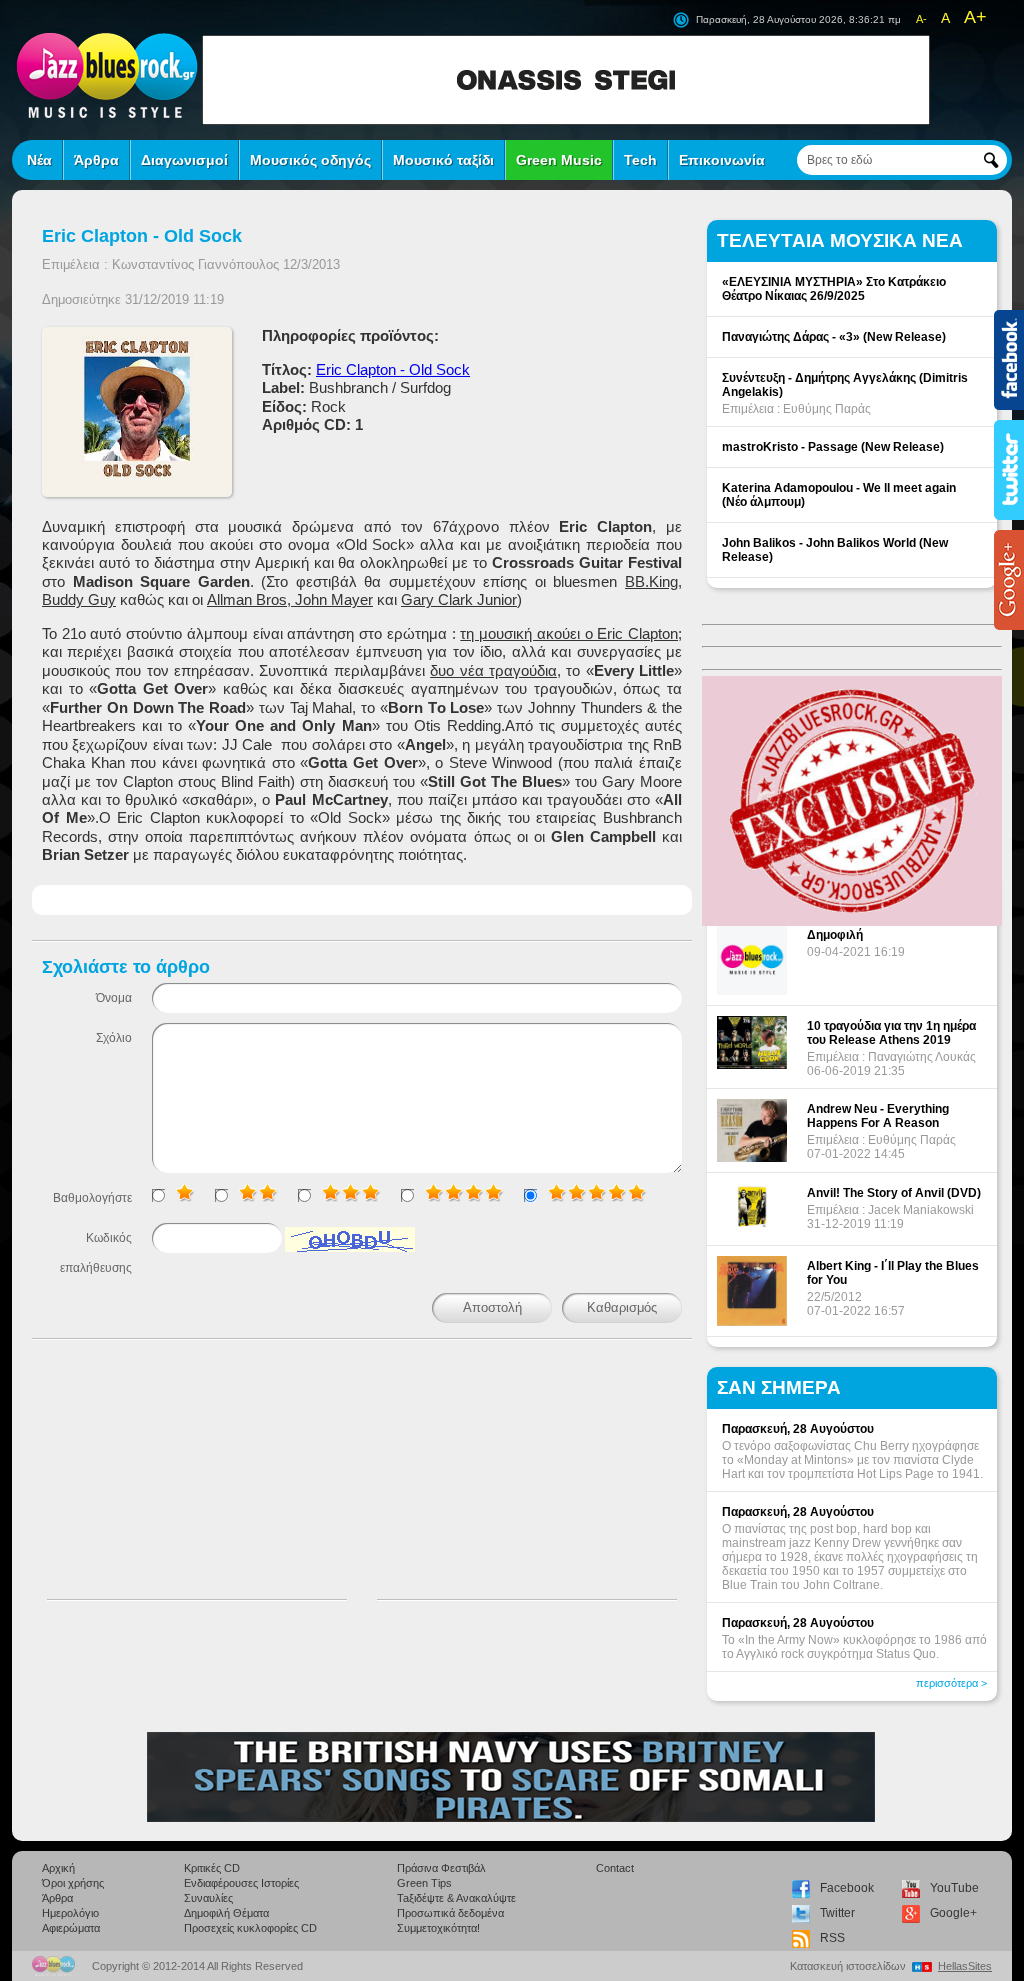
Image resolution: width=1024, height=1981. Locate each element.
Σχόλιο (114, 1038)
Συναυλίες (208, 1898)
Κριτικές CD (212, 1868)
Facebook (847, 1888)
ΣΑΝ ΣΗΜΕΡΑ (779, 1387)
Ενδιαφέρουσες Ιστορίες (241, 1883)
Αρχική (58, 1868)
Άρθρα (96, 160)
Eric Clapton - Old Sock (393, 369)
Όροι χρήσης (73, 1883)
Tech (640, 160)
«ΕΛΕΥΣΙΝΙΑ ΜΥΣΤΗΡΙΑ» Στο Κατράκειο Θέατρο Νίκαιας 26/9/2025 (834, 289)
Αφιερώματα (71, 1928)
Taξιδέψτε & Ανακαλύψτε (456, 1898)
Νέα (39, 160)
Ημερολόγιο (70, 1913)
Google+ (953, 1913)
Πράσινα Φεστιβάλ (441, 1868)
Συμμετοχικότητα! (438, 1928)
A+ (975, 17)
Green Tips (424, 1883)
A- (921, 19)
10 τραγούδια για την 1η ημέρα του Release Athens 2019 (891, 1033)
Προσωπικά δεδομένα (450, 1913)
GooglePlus (1009, 580)
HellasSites (965, 1966)
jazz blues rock (107, 75)
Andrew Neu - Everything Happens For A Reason (878, 1116)
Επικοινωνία (722, 160)
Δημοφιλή (835, 935)
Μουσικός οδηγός (310, 160)
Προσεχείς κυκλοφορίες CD (250, 1928)
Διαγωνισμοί (184, 160)
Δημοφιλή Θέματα (226, 1913)
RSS (832, 1938)
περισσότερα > (951, 1683)
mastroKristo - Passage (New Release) (833, 447)
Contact (615, 1868)
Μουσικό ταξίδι (443, 160)
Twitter (837, 1913)
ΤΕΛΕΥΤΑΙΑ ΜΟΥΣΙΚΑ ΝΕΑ (840, 240)
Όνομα (114, 998)
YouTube (954, 1888)
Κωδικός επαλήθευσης (96, 1253)
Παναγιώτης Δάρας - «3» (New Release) (834, 337)
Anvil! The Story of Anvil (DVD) (894, 1193)
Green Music (559, 160)
